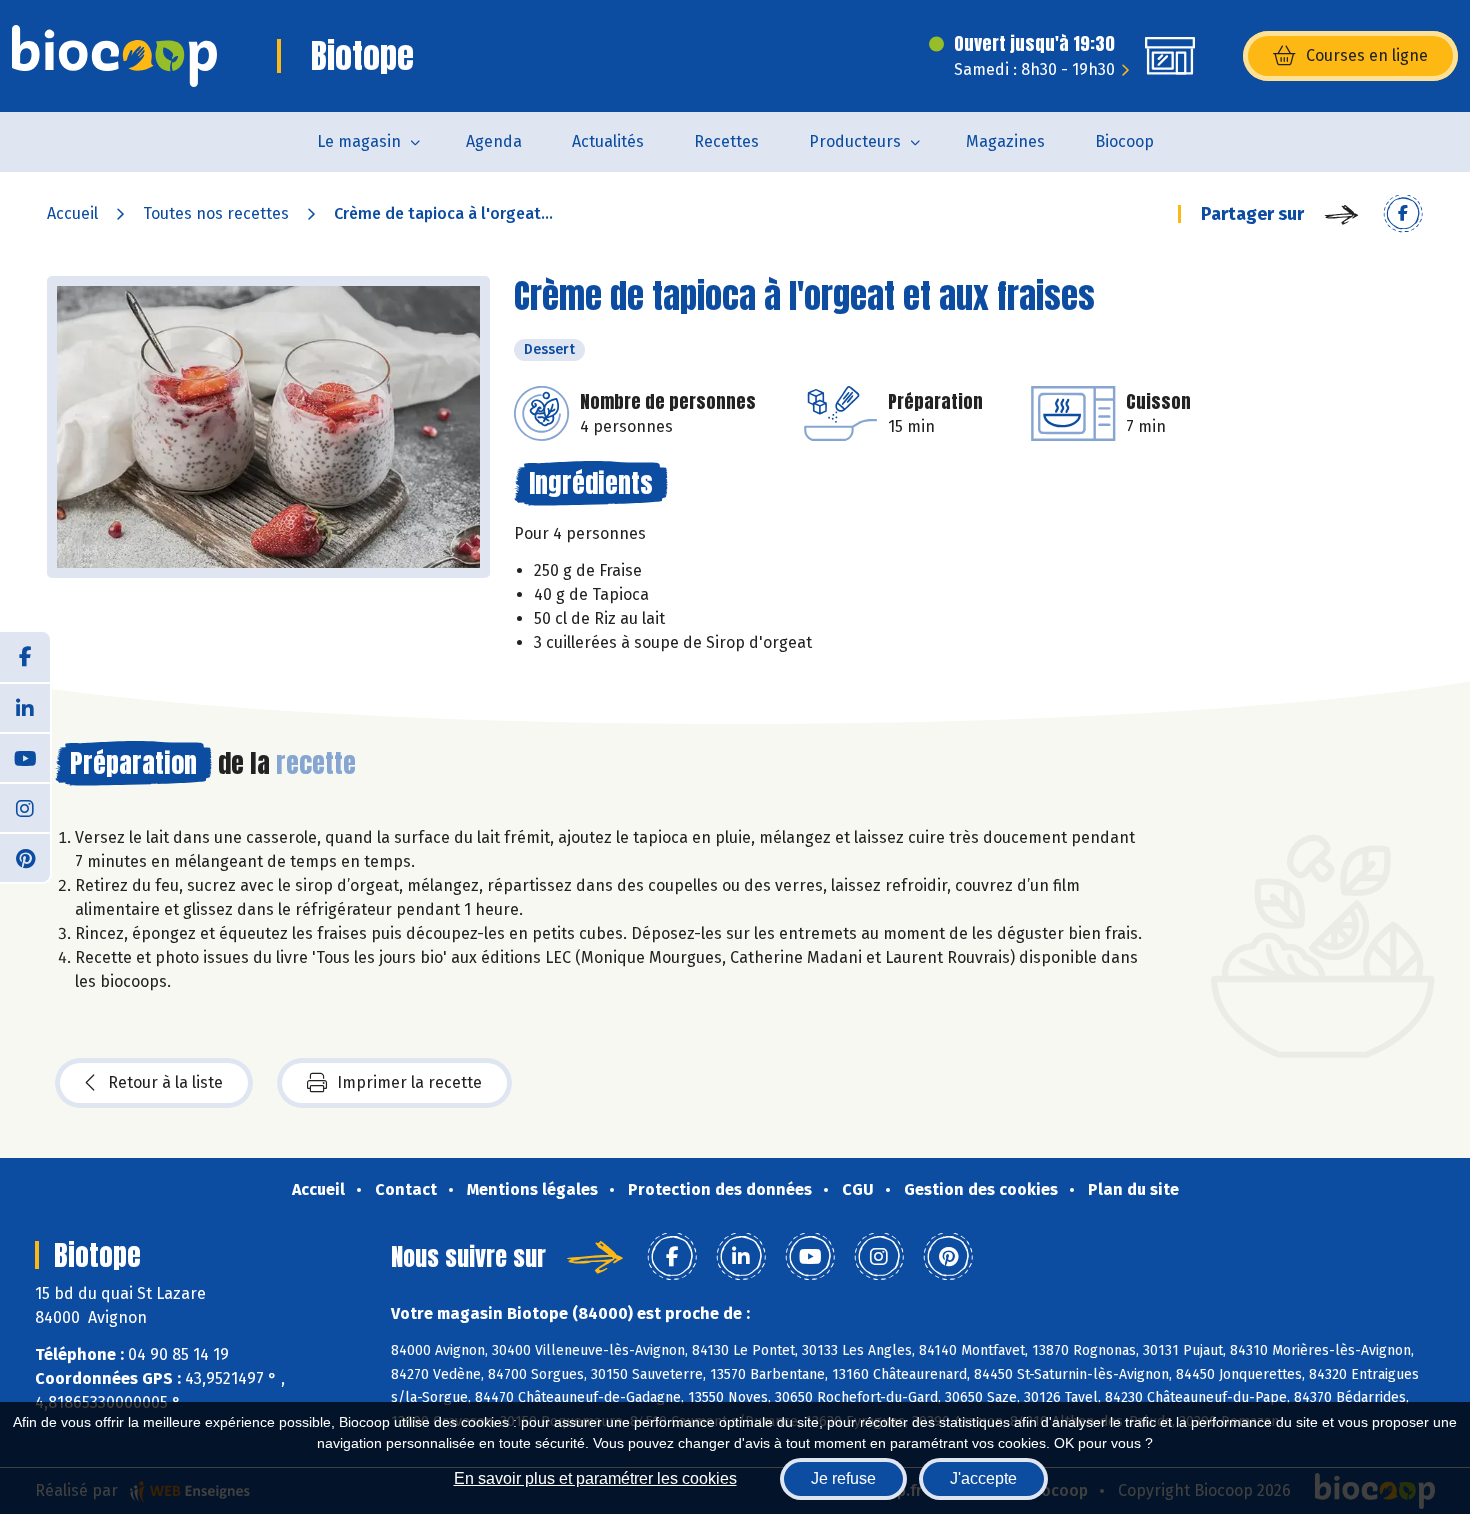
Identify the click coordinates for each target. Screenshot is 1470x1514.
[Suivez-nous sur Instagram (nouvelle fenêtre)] (25, 807)
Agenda (494, 141)
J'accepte (983, 1478)
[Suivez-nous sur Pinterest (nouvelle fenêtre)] (25, 857)
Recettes (726, 141)
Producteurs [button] (855, 141)
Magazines (1005, 141)
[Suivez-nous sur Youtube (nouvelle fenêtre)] (25, 757)
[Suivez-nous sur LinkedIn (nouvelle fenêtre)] (25, 707)
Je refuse (843, 1478)
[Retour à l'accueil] (114, 56)
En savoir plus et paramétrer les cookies (595, 1478)
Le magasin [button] (359, 141)
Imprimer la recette (409, 1082)
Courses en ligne (1367, 55)
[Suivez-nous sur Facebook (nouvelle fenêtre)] (25, 657)
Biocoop (1124, 141)
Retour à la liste (165, 1082)
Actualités (608, 141)
